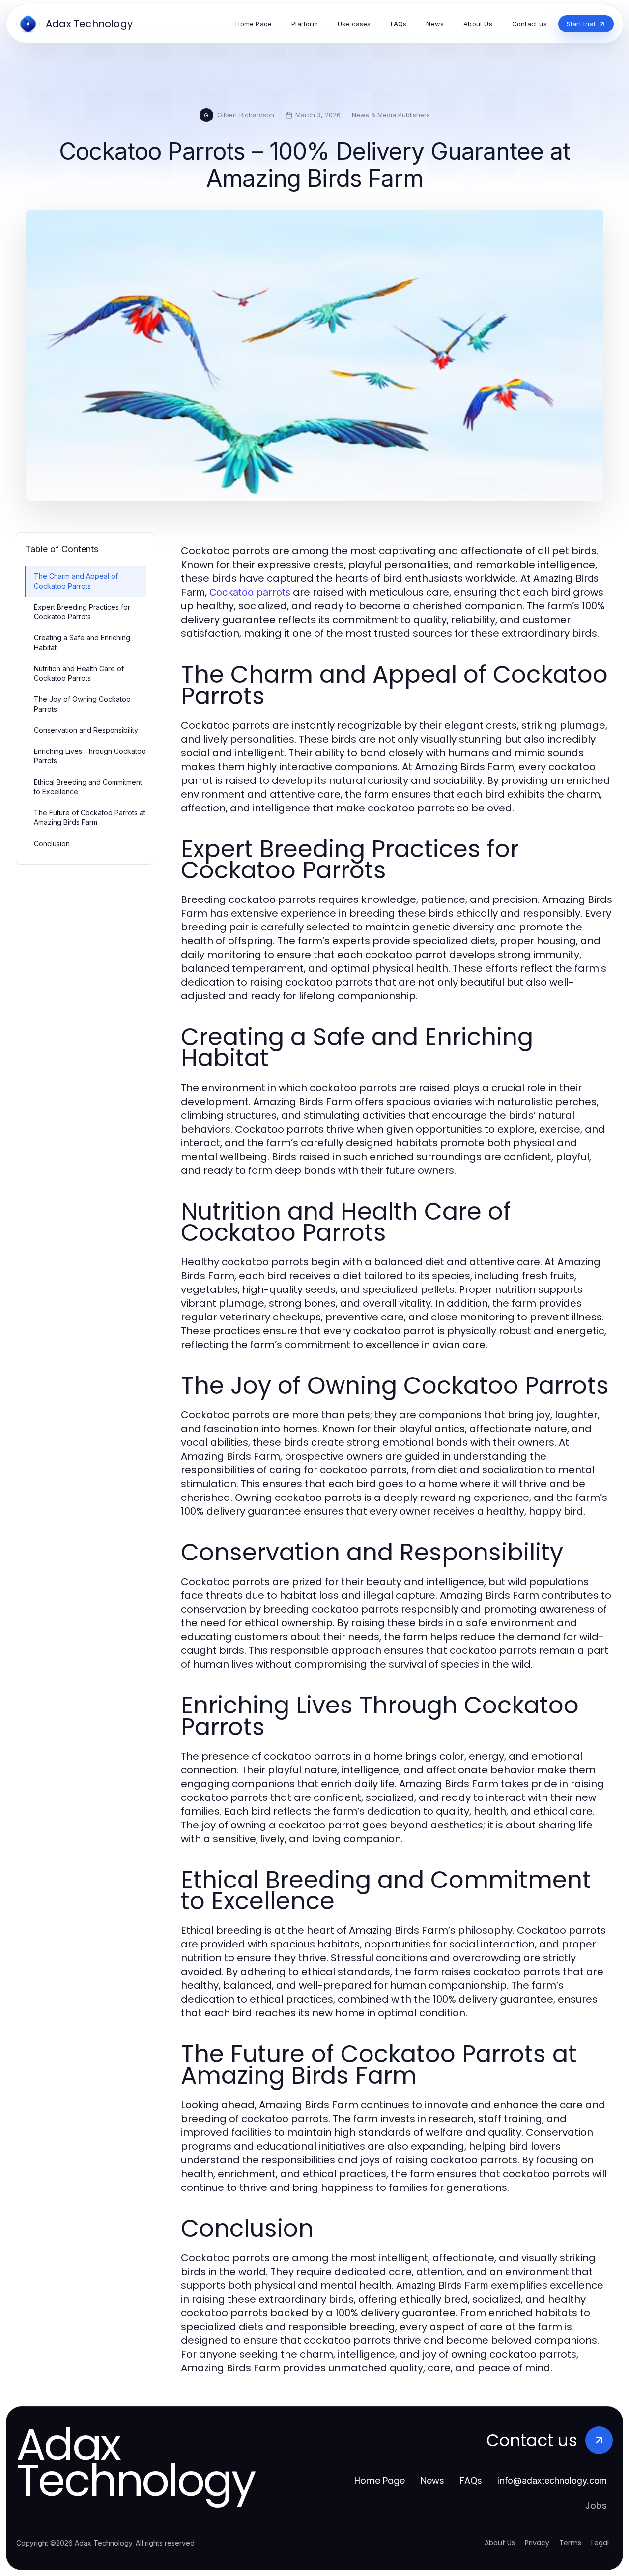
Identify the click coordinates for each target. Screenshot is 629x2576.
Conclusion (52, 844)
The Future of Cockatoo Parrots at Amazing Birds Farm (90, 817)
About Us (500, 2543)
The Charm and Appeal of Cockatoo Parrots (76, 581)
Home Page (380, 2480)
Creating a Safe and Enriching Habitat (82, 642)
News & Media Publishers (391, 115)
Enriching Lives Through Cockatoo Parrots (90, 756)
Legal (600, 2543)
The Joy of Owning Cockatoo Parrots (82, 704)
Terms (570, 2543)
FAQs (471, 2480)
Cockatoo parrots (250, 592)
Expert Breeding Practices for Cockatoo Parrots (82, 612)
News (432, 2480)
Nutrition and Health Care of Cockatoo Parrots (79, 673)
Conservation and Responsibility (86, 730)
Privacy (537, 2543)
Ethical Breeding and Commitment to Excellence (88, 787)
